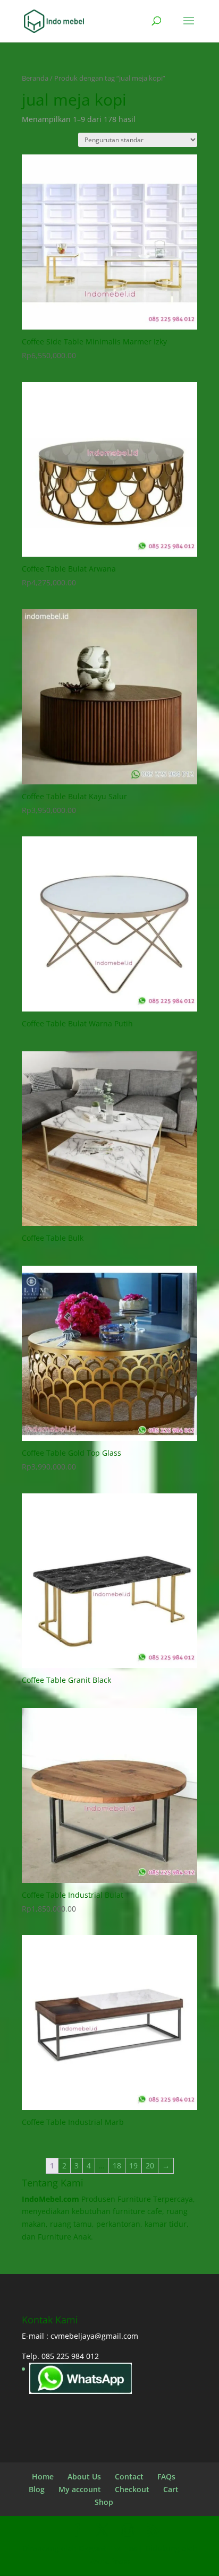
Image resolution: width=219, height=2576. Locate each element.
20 (150, 2166)
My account (80, 2489)
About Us (84, 2476)
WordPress (110, 2561)
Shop (104, 2502)
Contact (129, 2476)
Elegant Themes (108, 2548)
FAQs (166, 2476)
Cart (171, 2489)
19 (133, 2166)
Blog (37, 2489)
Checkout (132, 2489)
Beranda (35, 78)
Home (43, 2476)
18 (117, 2166)
